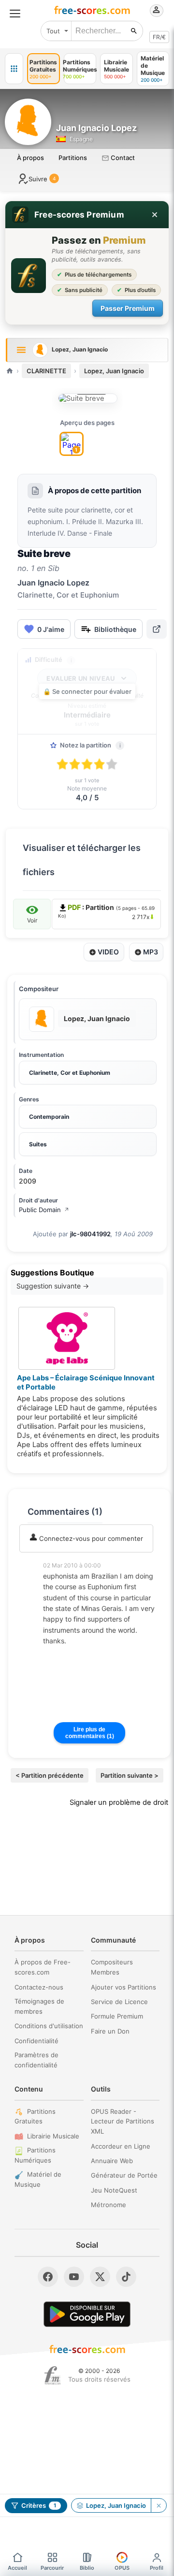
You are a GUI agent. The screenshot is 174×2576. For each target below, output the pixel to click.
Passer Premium (128, 308)
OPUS (122, 2568)
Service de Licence (119, 2002)
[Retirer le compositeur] (159, 2505)
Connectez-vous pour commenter (90, 1538)
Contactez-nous (39, 1987)
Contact (122, 158)
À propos (30, 158)
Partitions (73, 158)
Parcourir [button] (52, 2568)
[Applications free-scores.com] (14, 69)
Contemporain (49, 1117)
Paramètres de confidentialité (36, 2060)
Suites (38, 1144)
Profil (157, 2568)
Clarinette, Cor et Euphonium (70, 1073)
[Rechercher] (134, 31)
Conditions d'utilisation (49, 2026)
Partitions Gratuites (35, 2116)
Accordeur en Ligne (121, 2146)
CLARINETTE (46, 371)
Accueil (17, 2568)
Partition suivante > (130, 1775)
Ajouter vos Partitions (123, 1987)
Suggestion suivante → (53, 1286)
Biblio (87, 2568)
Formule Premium (117, 2016)
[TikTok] (126, 2277)
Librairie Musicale (53, 2136)
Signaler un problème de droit (119, 1802)
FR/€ (159, 37)
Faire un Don (110, 2031)
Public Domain (44, 1210)
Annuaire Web (112, 2161)
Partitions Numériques (35, 2155)
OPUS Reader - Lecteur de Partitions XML (123, 2122)
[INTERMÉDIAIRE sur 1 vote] (88, 398)
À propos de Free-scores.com (43, 1967)
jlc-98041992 (90, 1234)
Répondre (64, 1654)
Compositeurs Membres (112, 1967)
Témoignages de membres (39, 2006)
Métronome (109, 2205)
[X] (100, 2277)
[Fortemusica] (52, 2375)
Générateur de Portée (124, 2175)
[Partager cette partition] (157, 629)
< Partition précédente (50, 1775)
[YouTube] (74, 2277)
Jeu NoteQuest (114, 2190)
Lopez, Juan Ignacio (114, 371)
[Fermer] (155, 215)
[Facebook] (48, 2277)
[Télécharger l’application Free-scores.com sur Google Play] (87, 2314)
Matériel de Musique (38, 2179)
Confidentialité (36, 2041)
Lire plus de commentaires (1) (90, 1733)
